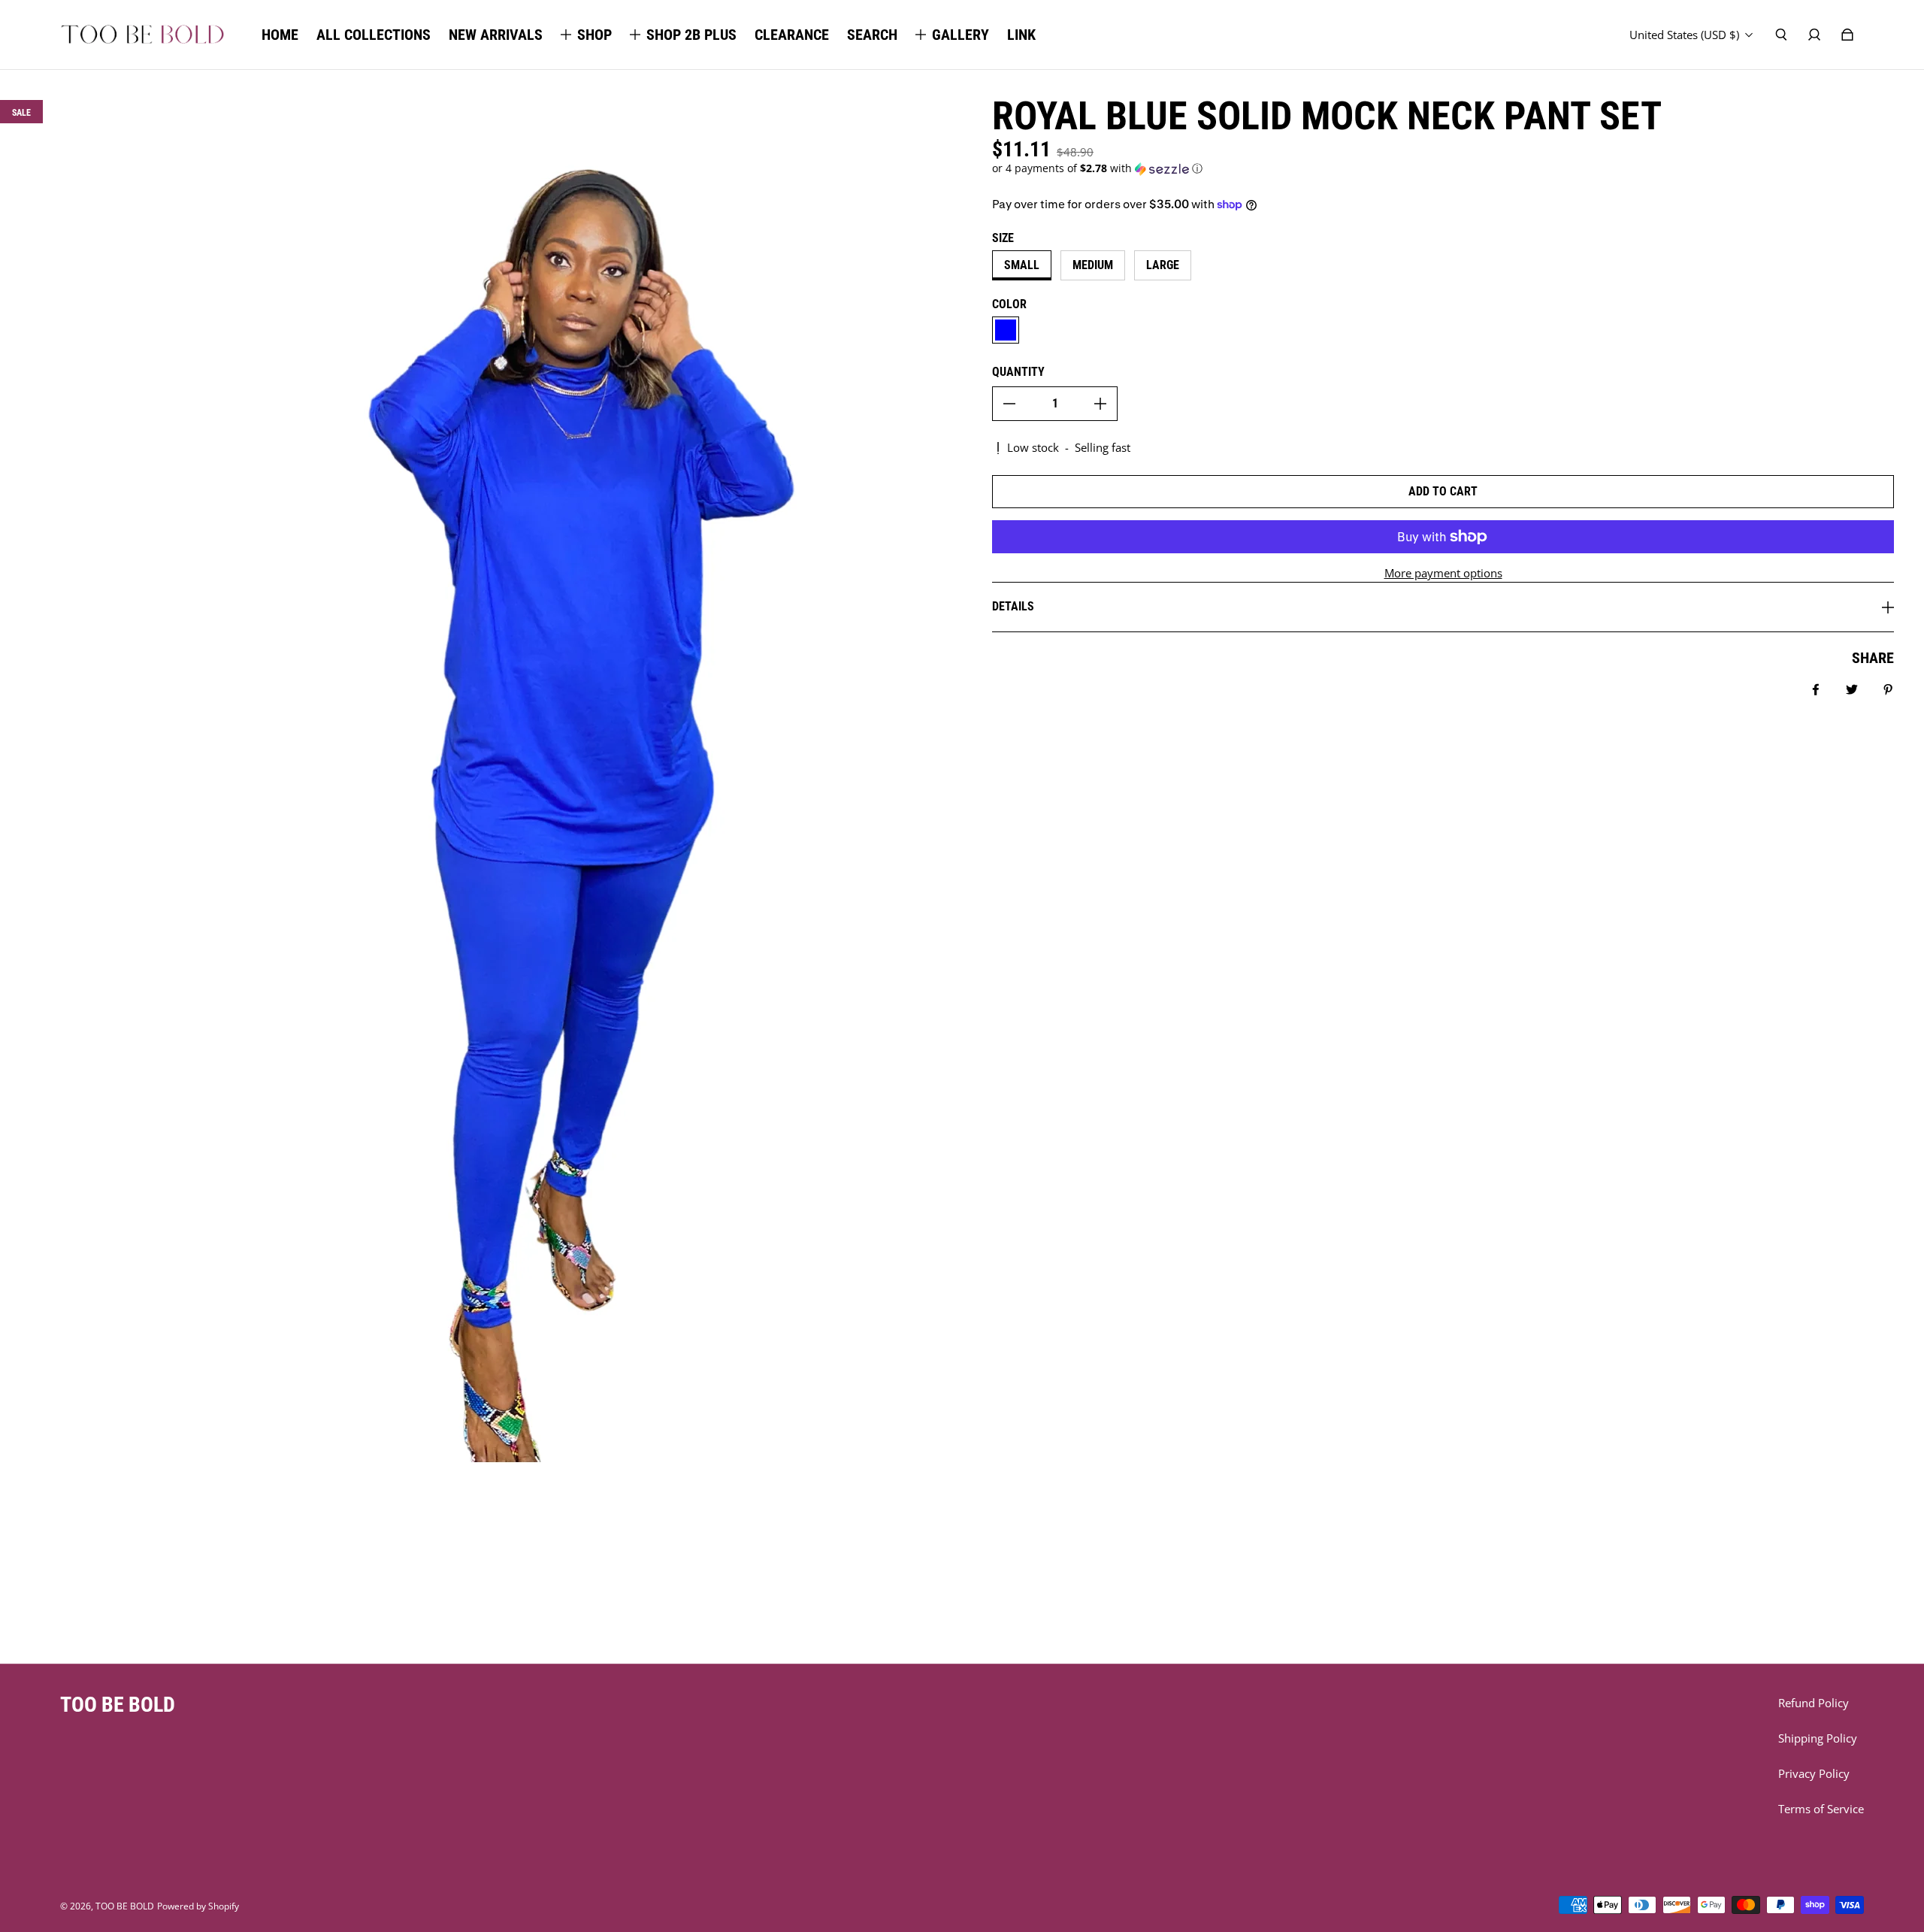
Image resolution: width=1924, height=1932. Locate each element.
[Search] (1781, 35)
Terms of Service (1821, 1809)
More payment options (1443, 573)
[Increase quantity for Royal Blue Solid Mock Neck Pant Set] (1100, 404)
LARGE (1163, 265)
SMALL (1022, 265)
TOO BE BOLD (125, 1906)
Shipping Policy (1818, 1738)
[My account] (1814, 35)
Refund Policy (1814, 1703)
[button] (1443, 168)
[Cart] (1847, 35)
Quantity (1018, 372)
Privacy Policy (1814, 1774)
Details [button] (1013, 606)
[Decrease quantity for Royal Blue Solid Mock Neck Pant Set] (1009, 404)
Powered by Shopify (198, 1906)
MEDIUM (1093, 265)
